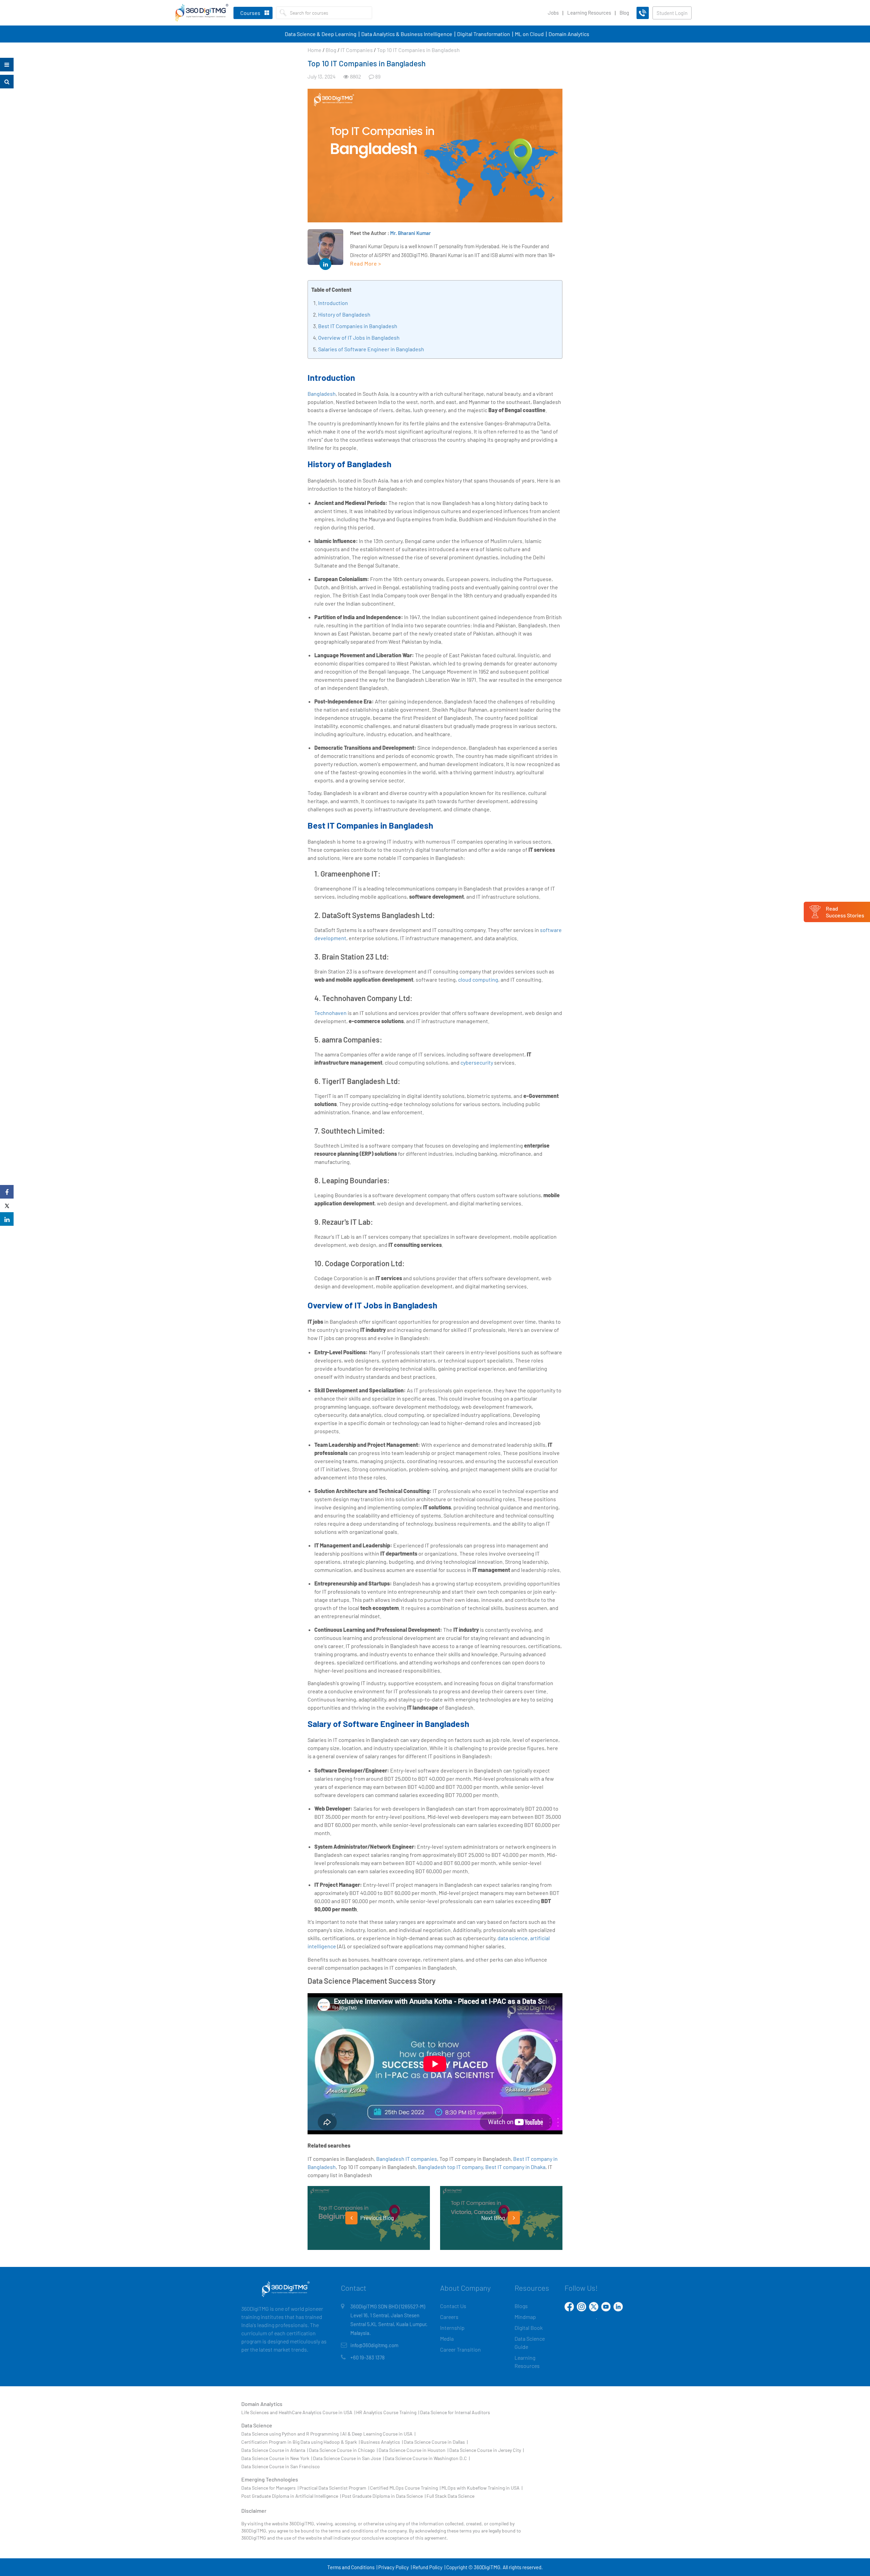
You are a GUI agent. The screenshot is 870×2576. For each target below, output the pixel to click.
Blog (624, 13)
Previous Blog (377, 2218)
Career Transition (460, 2349)
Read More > (366, 263)
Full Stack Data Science (450, 2496)
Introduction (333, 303)
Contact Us (453, 2306)
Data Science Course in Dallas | (436, 2442)
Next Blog (494, 2218)
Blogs (521, 2306)
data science (513, 1938)
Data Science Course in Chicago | (343, 2450)
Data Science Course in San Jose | (348, 2458)
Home (315, 50)
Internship (452, 2328)
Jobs (553, 13)
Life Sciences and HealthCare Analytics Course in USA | (298, 2412)
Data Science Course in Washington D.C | (427, 2458)
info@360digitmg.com (374, 2345)
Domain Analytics (569, 34)
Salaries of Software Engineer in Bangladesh (371, 349)
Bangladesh (322, 394)
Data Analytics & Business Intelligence (407, 34)
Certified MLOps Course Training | (405, 2488)
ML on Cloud (529, 34)
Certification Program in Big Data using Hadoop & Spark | (300, 2442)
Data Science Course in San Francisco (281, 2466)
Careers (449, 2317)
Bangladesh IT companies (407, 2159)
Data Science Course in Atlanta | (275, 2450)
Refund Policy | (429, 2567)
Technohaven (330, 1013)
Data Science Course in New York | (277, 2458)
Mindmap (525, 2317)
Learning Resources (589, 13)
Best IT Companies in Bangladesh (358, 326)
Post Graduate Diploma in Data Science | (384, 2496)
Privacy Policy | (395, 2567)
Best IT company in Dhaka (515, 2167)
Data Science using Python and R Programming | (291, 2434)
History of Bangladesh (344, 314)
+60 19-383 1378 (368, 2357)
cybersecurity (477, 1062)
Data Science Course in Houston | (413, 2450)
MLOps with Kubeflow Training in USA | (482, 2488)
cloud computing (478, 979)
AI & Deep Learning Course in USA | (379, 2434)
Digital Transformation (484, 34)
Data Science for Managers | (270, 2488)
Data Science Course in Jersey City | (486, 2450)
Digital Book (529, 2328)
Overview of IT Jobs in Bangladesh (359, 337)
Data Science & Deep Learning (321, 34)
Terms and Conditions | (352, 2567)
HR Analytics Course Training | (388, 2412)
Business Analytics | (382, 2442)
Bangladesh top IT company (450, 2167)
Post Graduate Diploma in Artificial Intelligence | (291, 2496)
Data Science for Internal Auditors (455, 2412)
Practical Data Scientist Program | (334, 2488)
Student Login (672, 13)
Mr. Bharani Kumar (411, 233)
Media (447, 2338)
